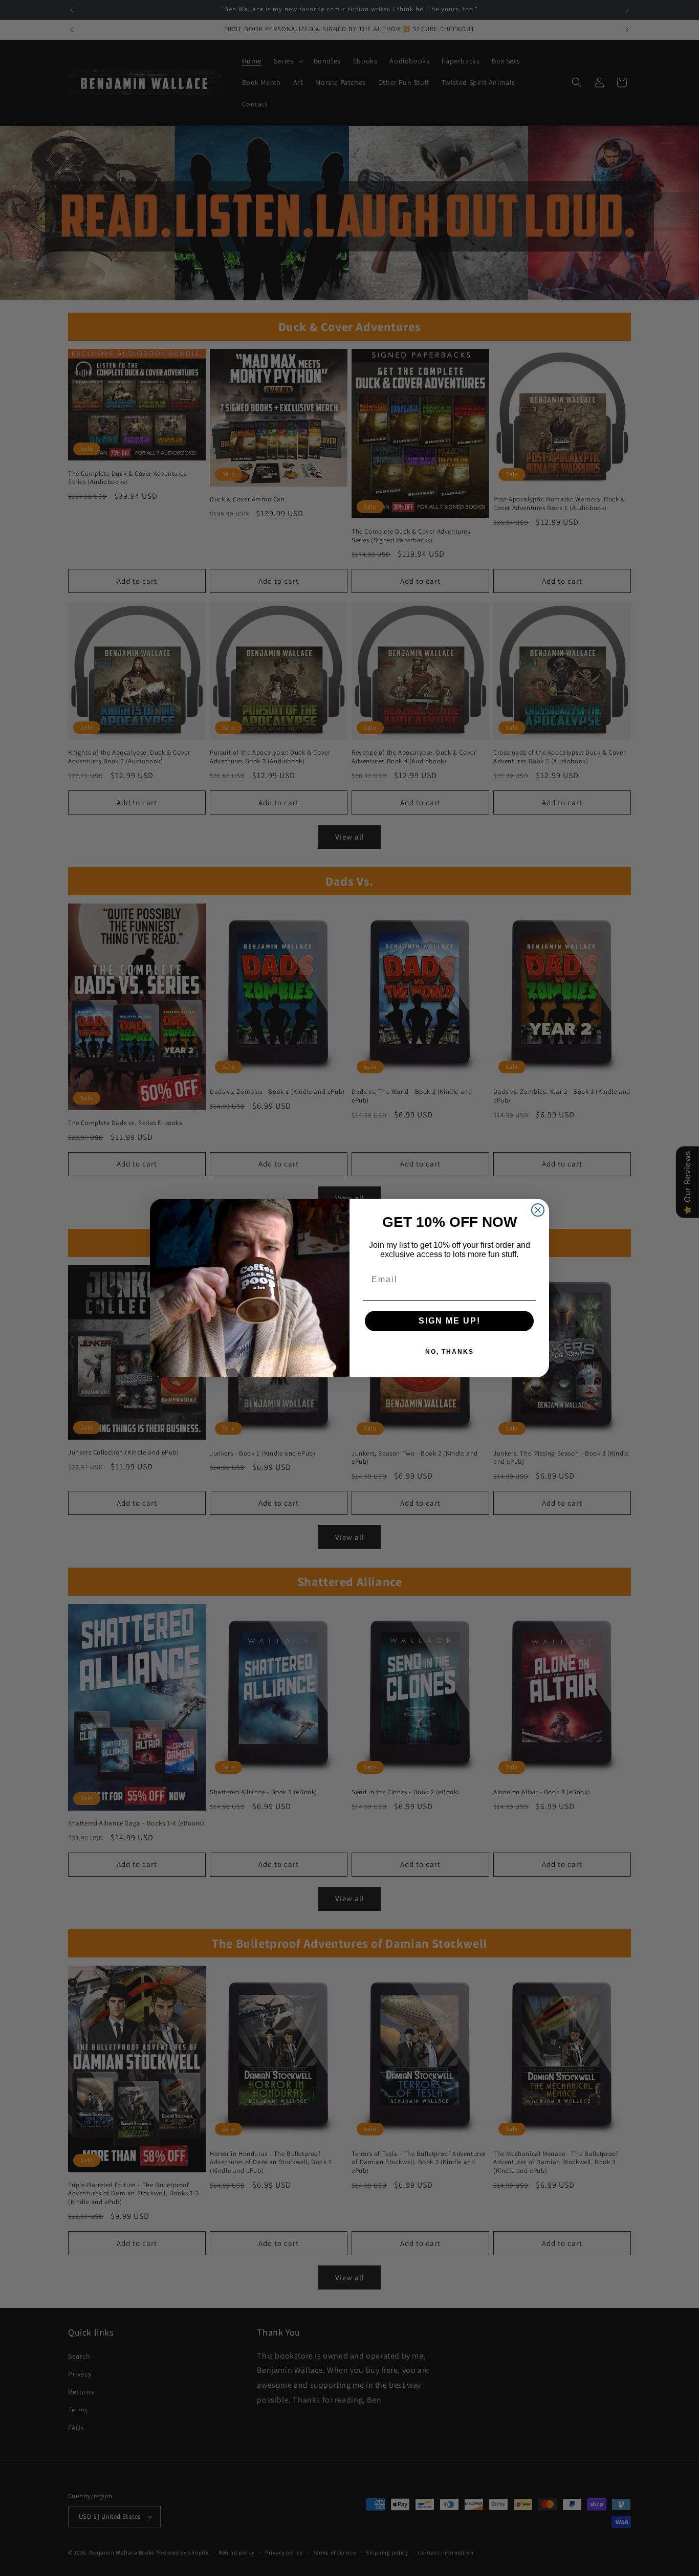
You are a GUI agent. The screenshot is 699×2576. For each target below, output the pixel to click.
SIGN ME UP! (450, 1321)
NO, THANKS (450, 1352)
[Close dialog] (538, 1210)
